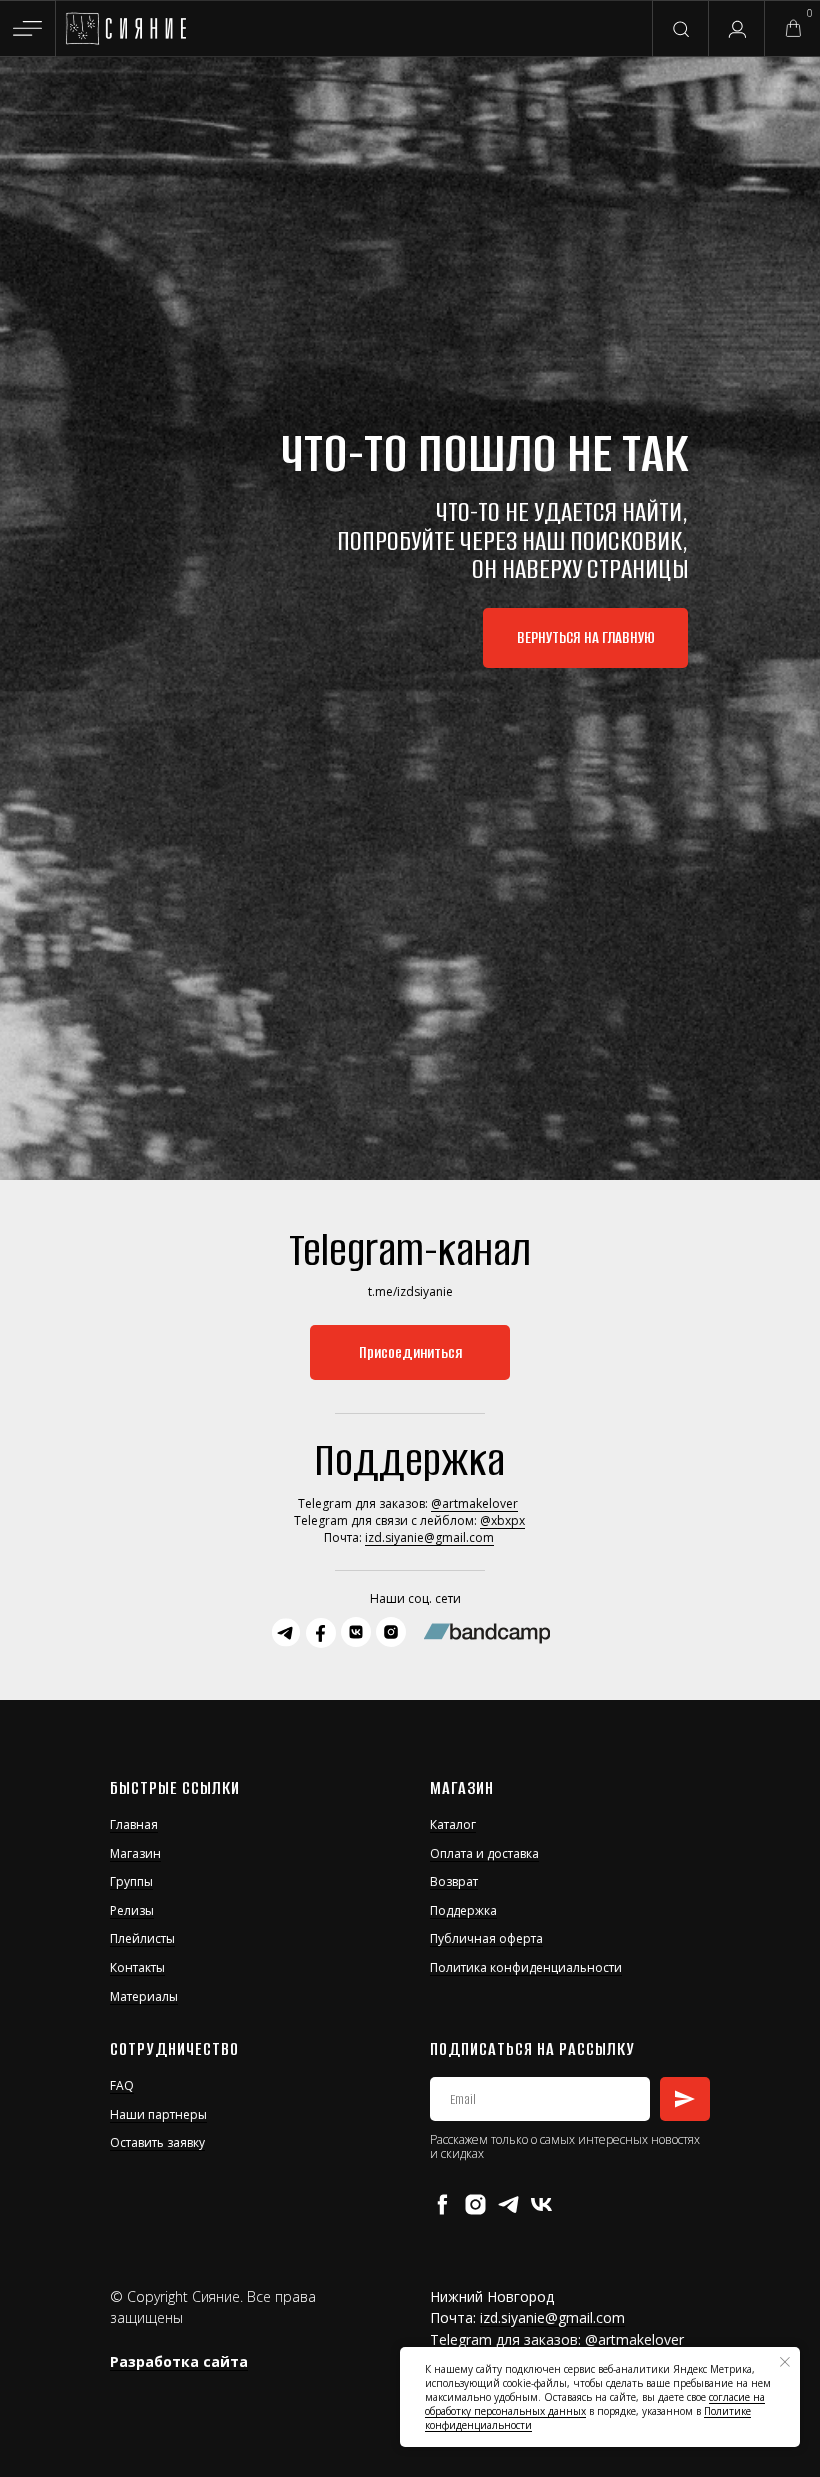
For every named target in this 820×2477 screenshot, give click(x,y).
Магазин (135, 1853)
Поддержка (463, 1910)
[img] (125, 29)
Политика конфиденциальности (526, 1967)
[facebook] (442, 2204)
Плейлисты (142, 1938)
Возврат (454, 1881)
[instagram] (475, 2204)
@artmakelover (474, 1503)
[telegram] (508, 2204)
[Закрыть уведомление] (785, 2362)
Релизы (132, 1910)
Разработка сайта (179, 2361)
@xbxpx (502, 1520)
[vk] (541, 2204)
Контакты (137, 1967)
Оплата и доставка (484, 1853)
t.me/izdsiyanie (410, 1291)
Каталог (453, 1824)
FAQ (122, 2085)
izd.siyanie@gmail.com (429, 1537)
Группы (131, 1881)
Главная (134, 1824)
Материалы (144, 1996)
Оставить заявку (157, 2142)
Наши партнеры (158, 2114)
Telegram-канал (410, 1250)
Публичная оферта (486, 1938)
